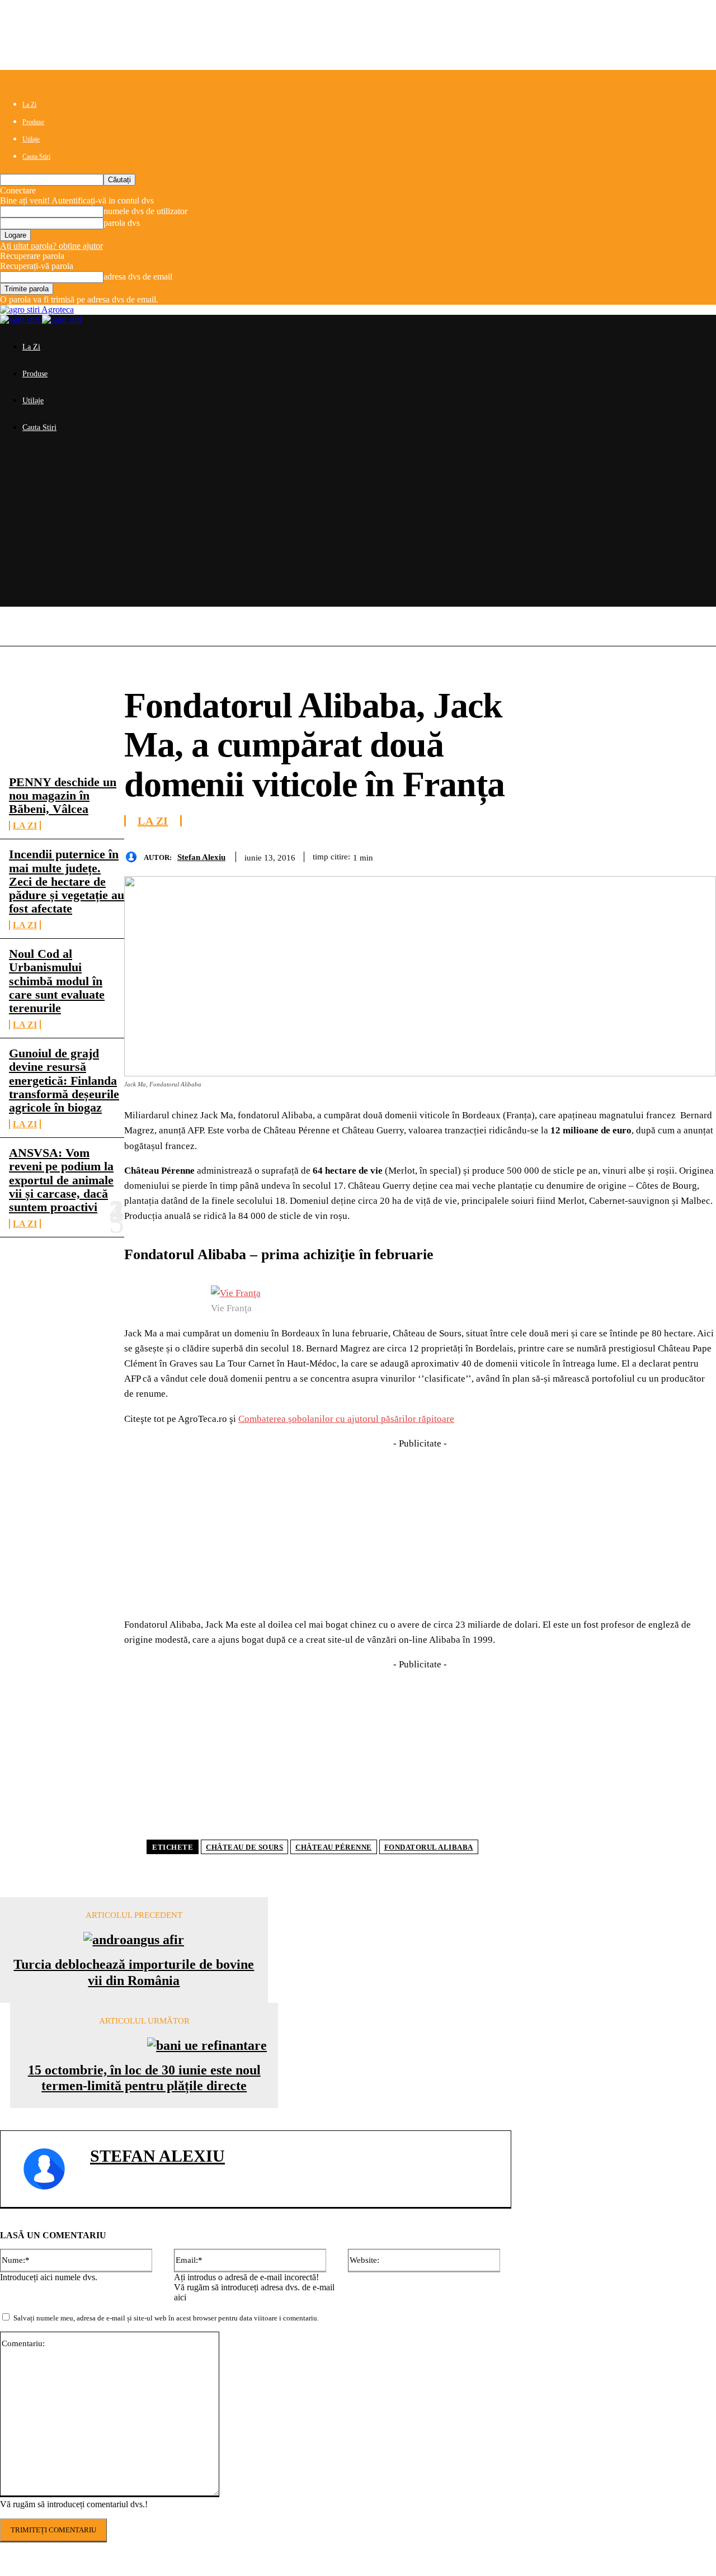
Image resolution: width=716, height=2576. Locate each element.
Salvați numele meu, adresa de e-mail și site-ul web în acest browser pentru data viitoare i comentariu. (166, 2318)
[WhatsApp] (616, 855)
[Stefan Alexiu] (134, 857)
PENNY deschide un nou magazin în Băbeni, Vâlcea (63, 795)
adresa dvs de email (138, 276)
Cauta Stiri (36, 157)
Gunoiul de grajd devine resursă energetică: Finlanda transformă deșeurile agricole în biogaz (64, 1080)
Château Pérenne (334, 1847)
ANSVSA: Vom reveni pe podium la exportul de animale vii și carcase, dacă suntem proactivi (61, 1180)
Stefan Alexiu (201, 857)
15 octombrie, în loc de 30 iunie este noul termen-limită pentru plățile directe (144, 2078)
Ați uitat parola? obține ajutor (51, 246)
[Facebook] (495, 855)
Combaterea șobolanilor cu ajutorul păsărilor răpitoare (346, 1419)
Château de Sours (244, 1847)
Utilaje (31, 139)
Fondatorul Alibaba (429, 1847)
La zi (25, 826)
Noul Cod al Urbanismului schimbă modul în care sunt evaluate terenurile (57, 981)
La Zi (29, 105)
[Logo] (21, 320)
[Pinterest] (576, 855)
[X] (535, 855)
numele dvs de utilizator (145, 211)
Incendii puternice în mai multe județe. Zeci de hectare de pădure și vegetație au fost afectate (67, 881)
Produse (33, 122)
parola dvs (122, 223)
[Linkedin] (656, 855)
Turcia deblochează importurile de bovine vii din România (134, 1972)
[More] (697, 855)
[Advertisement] (358, 528)
